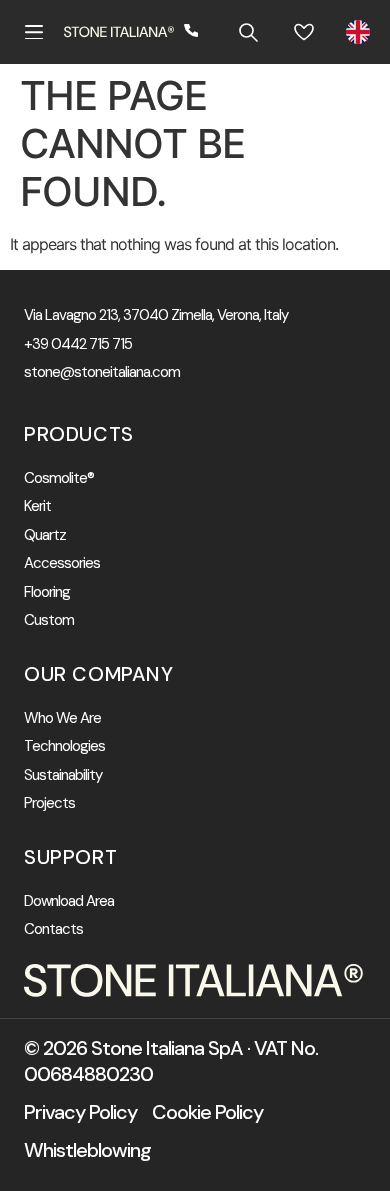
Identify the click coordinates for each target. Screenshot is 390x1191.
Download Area (69, 901)
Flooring (47, 592)
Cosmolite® (59, 478)
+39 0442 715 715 (78, 344)
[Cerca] (248, 32)
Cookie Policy (207, 1112)
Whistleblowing (87, 1150)
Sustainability (63, 775)
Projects (49, 803)
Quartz (45, 535)
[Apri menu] (34, 32)
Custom (49, 620)
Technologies (64, 746)
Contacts (53, 929)
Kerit (37, 506)
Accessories (62, 563)
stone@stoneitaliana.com (102, 372)
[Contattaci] (192, 32)
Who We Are (62, 718)
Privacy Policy (80, 1112)
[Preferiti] (304, 32)
